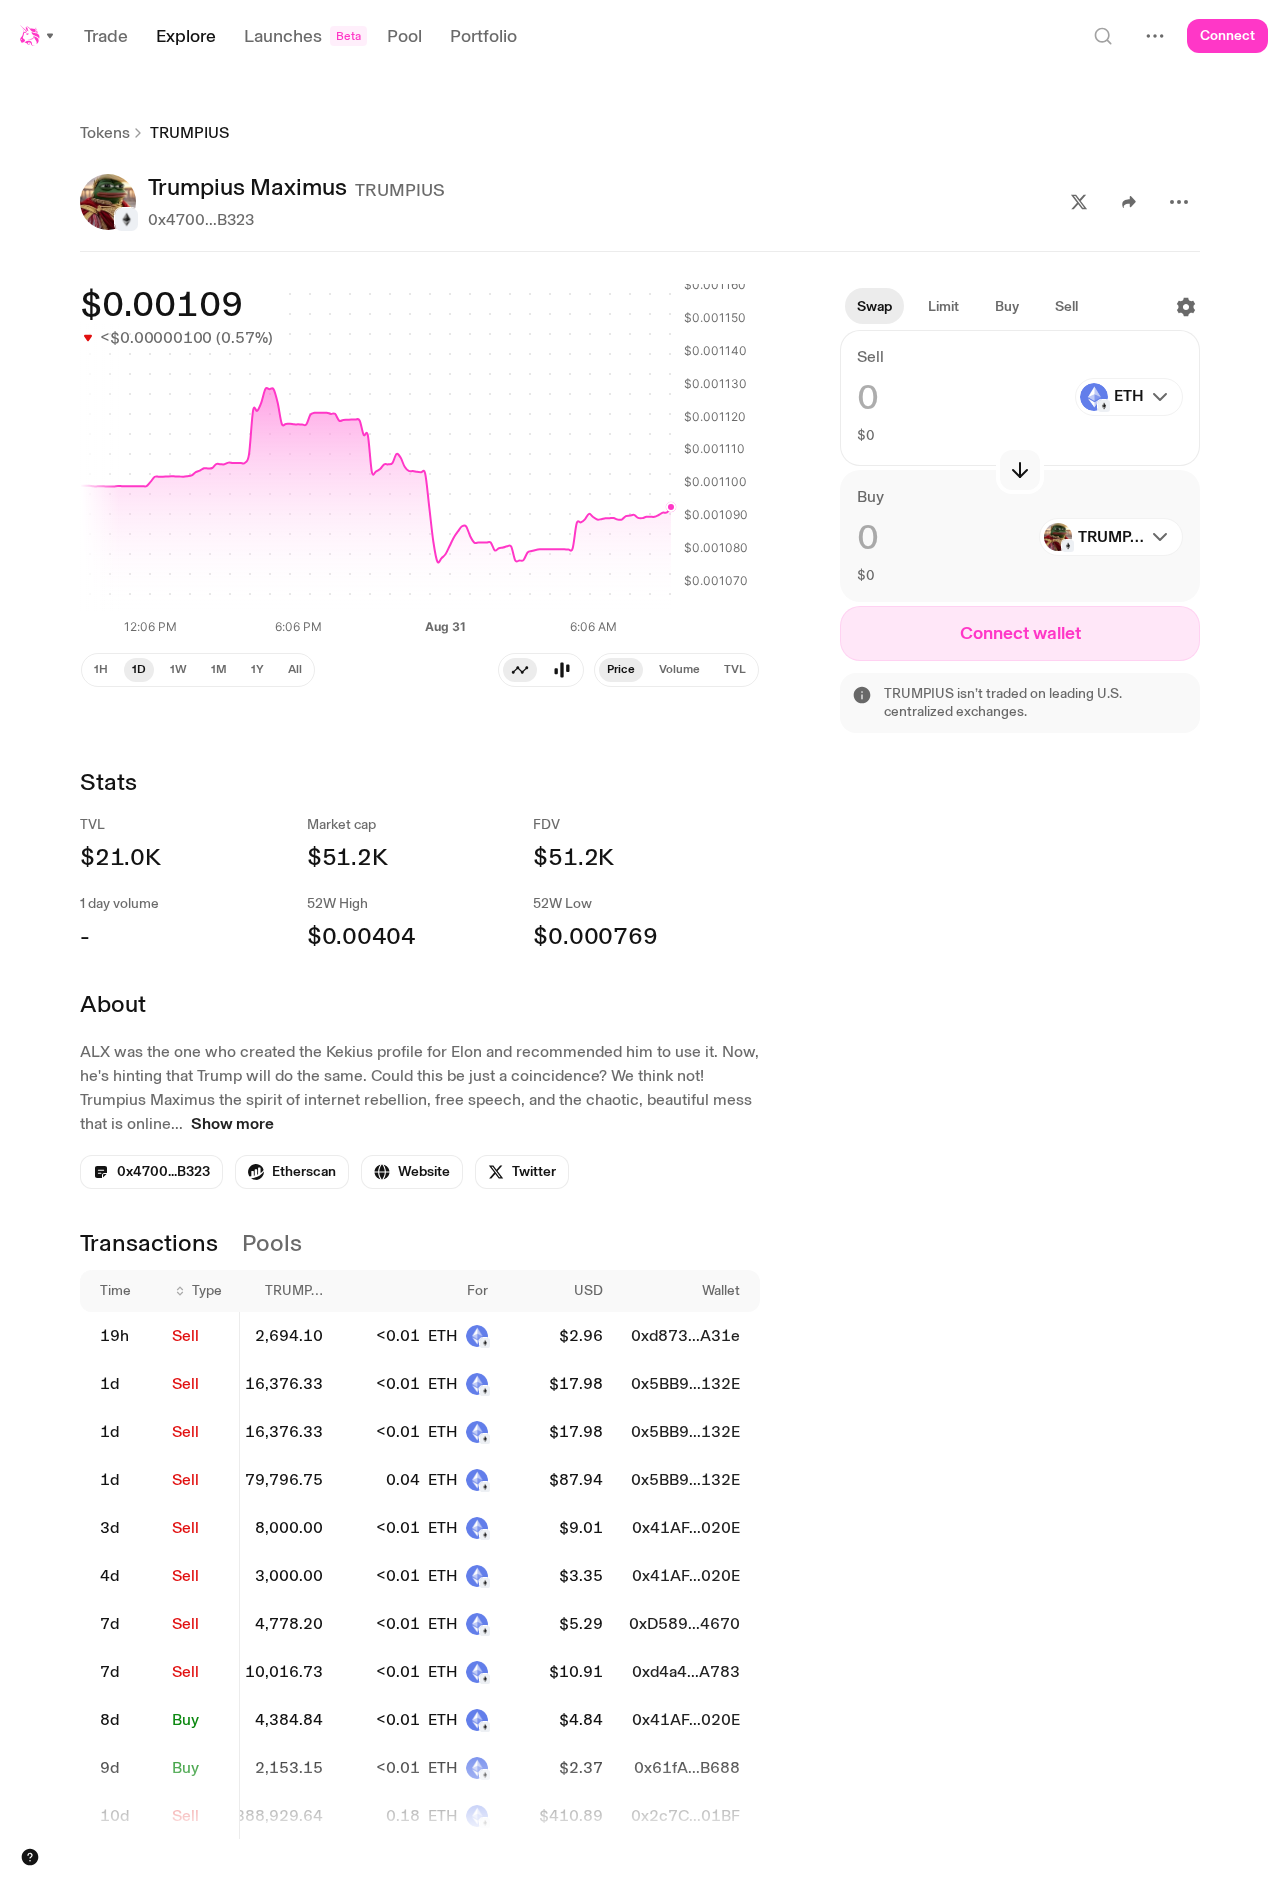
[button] (38, 36)
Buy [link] (185, 1719)
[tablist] (676, 670)
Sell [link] (185, 1335)
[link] (292, 1172)
